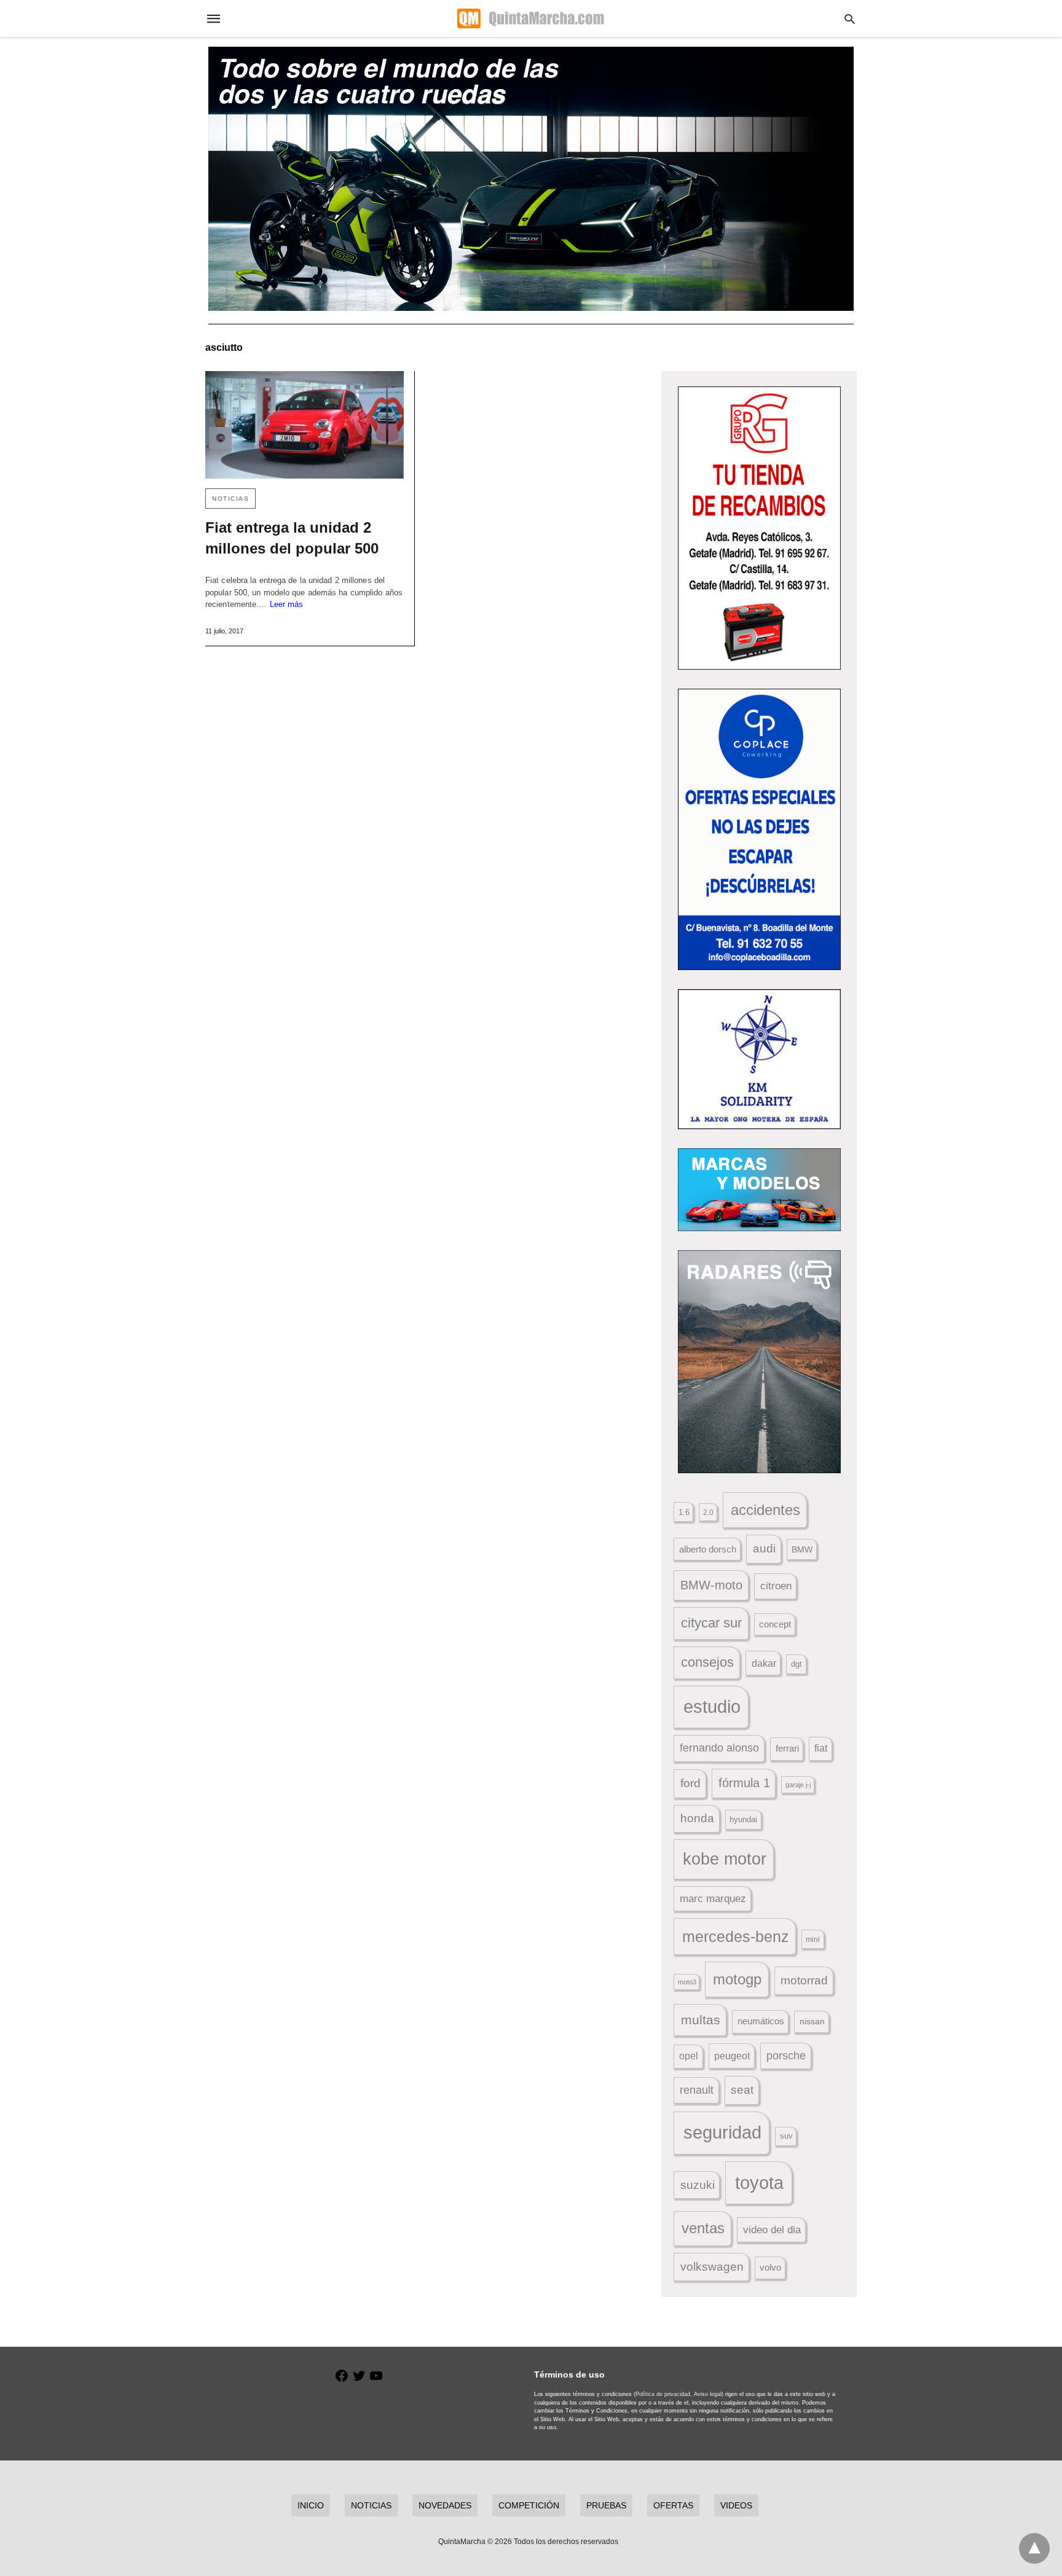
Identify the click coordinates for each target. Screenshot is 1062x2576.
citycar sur (711, 1623)
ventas (703, 2228)
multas (701, 2020)
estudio (712, 1707)
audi (764, 1548)
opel (689, 2056)
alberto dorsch (708, 1549)
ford (690, 1783)
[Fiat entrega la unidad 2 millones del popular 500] (305, 425)
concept (775, 1624)
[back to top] (1034, 2548)
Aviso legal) (709, 2394)
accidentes (765, 1510)
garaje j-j (798, 1785)
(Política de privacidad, (663, 2394)
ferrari (787, 1748)
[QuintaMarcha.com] (530, 18)
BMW (802, 1549)
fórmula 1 (744, 1783)
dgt (796, 1664)
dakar (764, 1663)
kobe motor (725, 1859)
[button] (759, 528)
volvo (770, 2268)
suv (786, 2136)
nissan (812, 2021)
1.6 (684, 1512)
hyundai (743, 1819)
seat (742, 2090)
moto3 (687, 1982)
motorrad (804, 1980)
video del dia (772, 2230)
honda (697, 1818)
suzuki (698, 2185)
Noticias (230, 499)
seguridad (722, 2132)
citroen (776, 1586)
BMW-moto (711, 1585)
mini (813, 1940)
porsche (786, 2056)
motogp (737, 1979)
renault (697, 2090)
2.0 (708, 1512)
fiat (821, 1748)
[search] (850, 19)
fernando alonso (719, 1748)
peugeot (732, 2056)
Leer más (287, 604)
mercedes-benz (736, 1937)
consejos (707, 1662)
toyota (759, 2183)
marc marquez (713, 1899)
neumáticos (761, 2021)
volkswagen (712, 2267)
